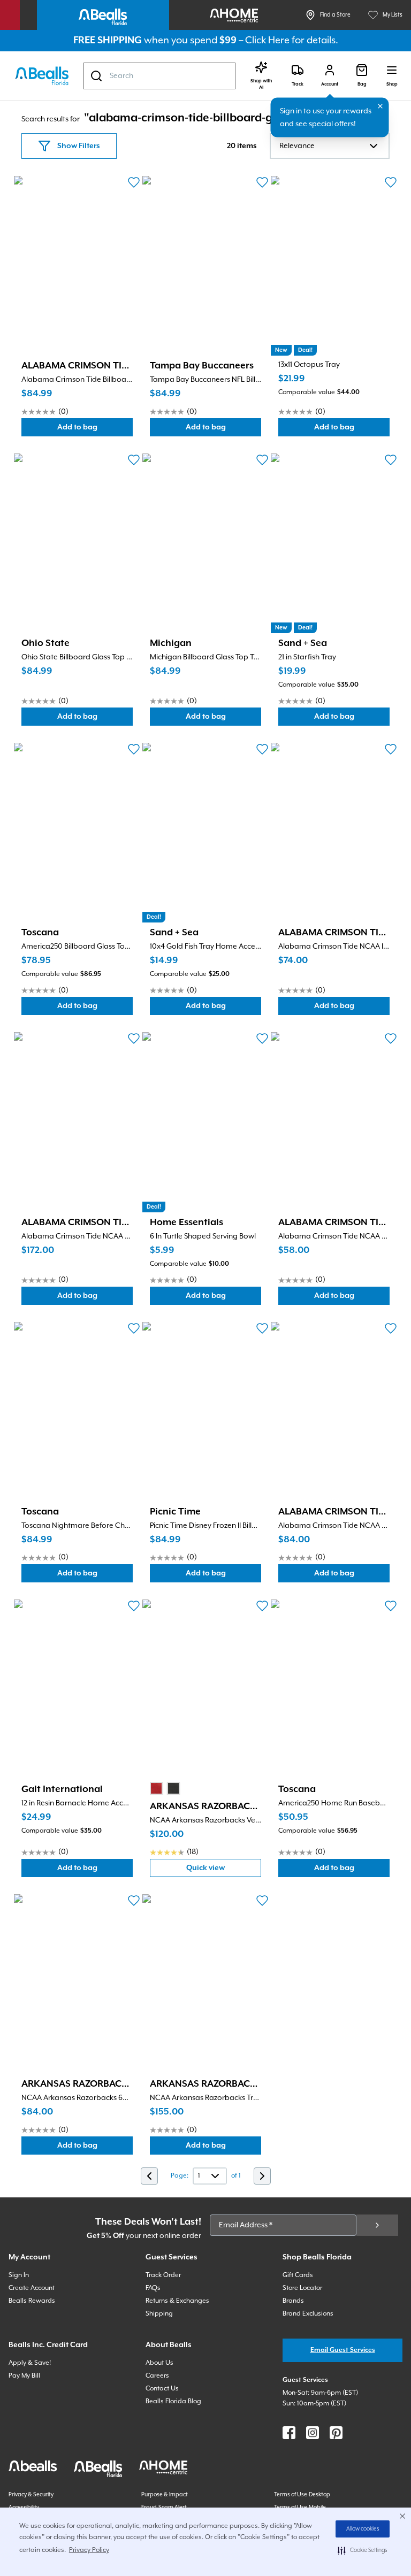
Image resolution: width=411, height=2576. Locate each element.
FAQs (153, 2288)
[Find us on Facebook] (289, 2433)
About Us (159, 2363)
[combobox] (159, 76)
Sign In (19, 2275)
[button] (363, 2550)
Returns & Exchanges (177, 2301)
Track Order (163, 2275)
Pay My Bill (24, 2376)
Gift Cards (298, 2275)
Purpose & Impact (165, 2495)
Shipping (159, 2314)
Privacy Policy (89, 2550)
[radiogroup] (165, 1788)
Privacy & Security (31, 2495)
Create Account (32, 2288)
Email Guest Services (343, 2350)
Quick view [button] (224, 1870)
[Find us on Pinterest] (336, 2433)
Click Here (267, 40)
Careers (157, 2376)
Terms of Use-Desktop (302, 2495)
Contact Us (162, 2389)
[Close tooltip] (380, 106)
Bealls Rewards (32, 2301)
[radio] (156, 1788)
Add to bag (95, 430)
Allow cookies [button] (363, 2529)
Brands (293, 2301)
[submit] (377, 2225)
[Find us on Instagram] (313, 2433)
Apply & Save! (30, 2363)
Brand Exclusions (308, 2314)
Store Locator (302, 2288)
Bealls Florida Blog (173, 2401)
